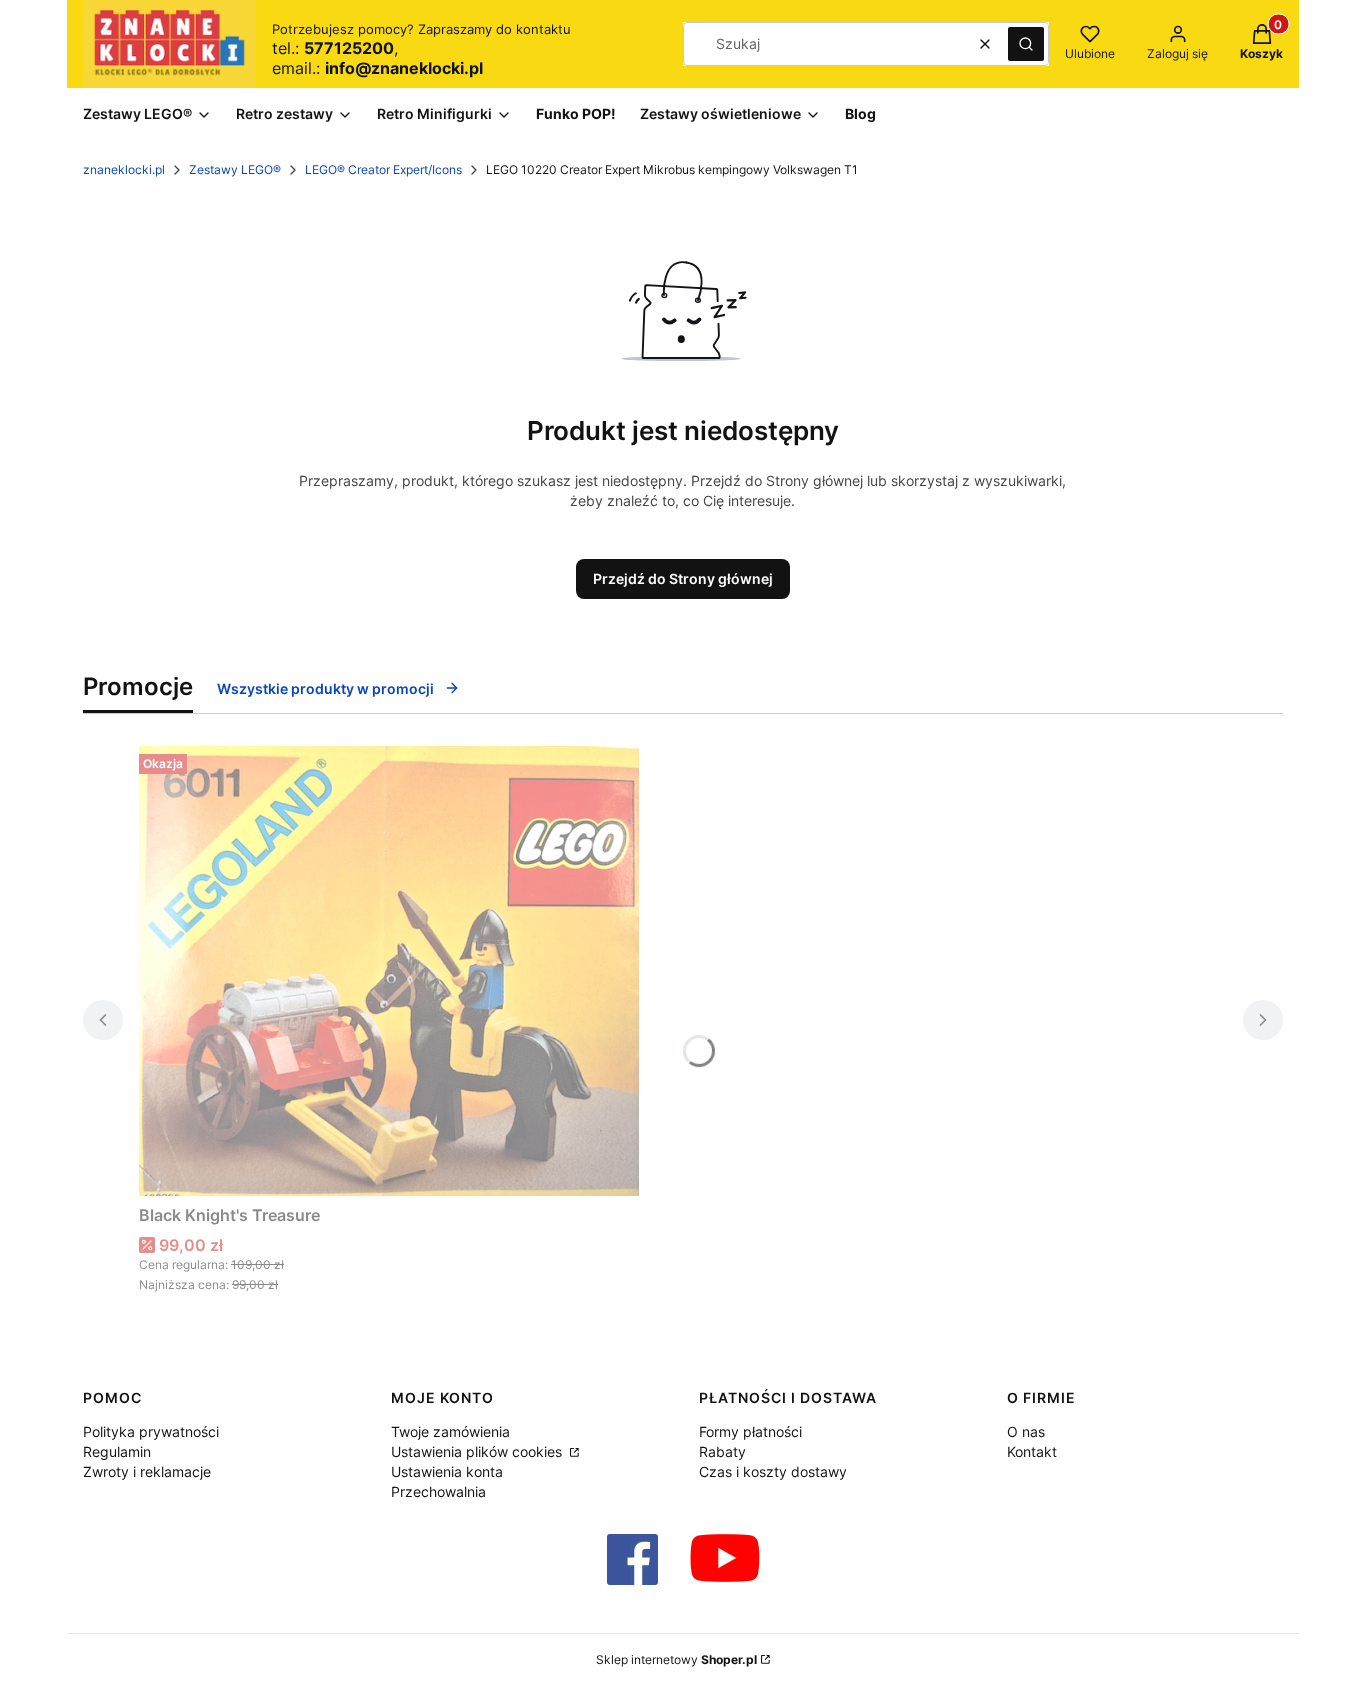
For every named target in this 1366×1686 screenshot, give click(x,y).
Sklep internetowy (676, 1659)
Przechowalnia (438, 1491)
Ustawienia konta (447, 1471)
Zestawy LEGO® (235, 169)
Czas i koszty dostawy (773, 1471)
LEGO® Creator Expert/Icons (383, 169)
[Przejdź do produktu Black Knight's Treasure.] (389, 971)
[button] (1026, 44)
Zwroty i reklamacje (147, 1471)
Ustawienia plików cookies (478, 1451)
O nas (1026, 1431)
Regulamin (117, 1451)
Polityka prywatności (151, 1431)
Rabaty (722, 1451)
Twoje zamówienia (450, 1431)
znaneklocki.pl (124, 169)
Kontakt (1032, 1451)
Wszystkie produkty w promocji (325, 688)
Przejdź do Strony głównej (683, 578)
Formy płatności (750, 1431)
